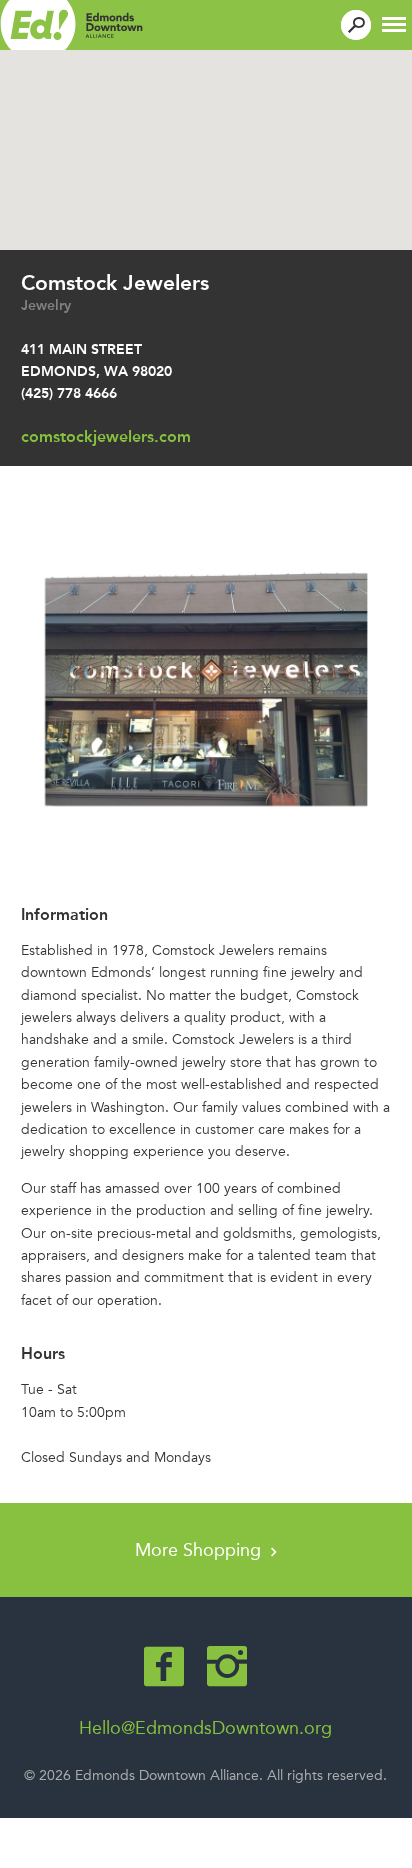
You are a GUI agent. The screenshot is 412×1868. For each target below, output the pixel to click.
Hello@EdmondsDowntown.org (205, 1728)
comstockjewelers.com (106, 436)
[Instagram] (227, 1666)
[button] (394, 22)
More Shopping (200, 1550)
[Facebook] (164, 1666)
